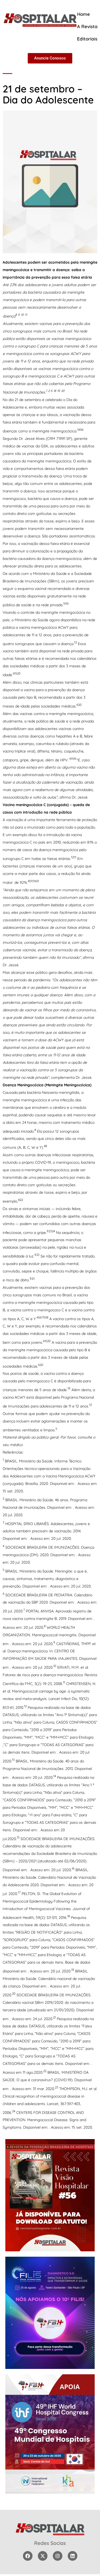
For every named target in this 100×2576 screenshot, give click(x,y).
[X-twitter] (43, 2556)
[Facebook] (28, 2556)
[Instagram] (58, 2556)
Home (83, 14)
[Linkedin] (73, 2556)
